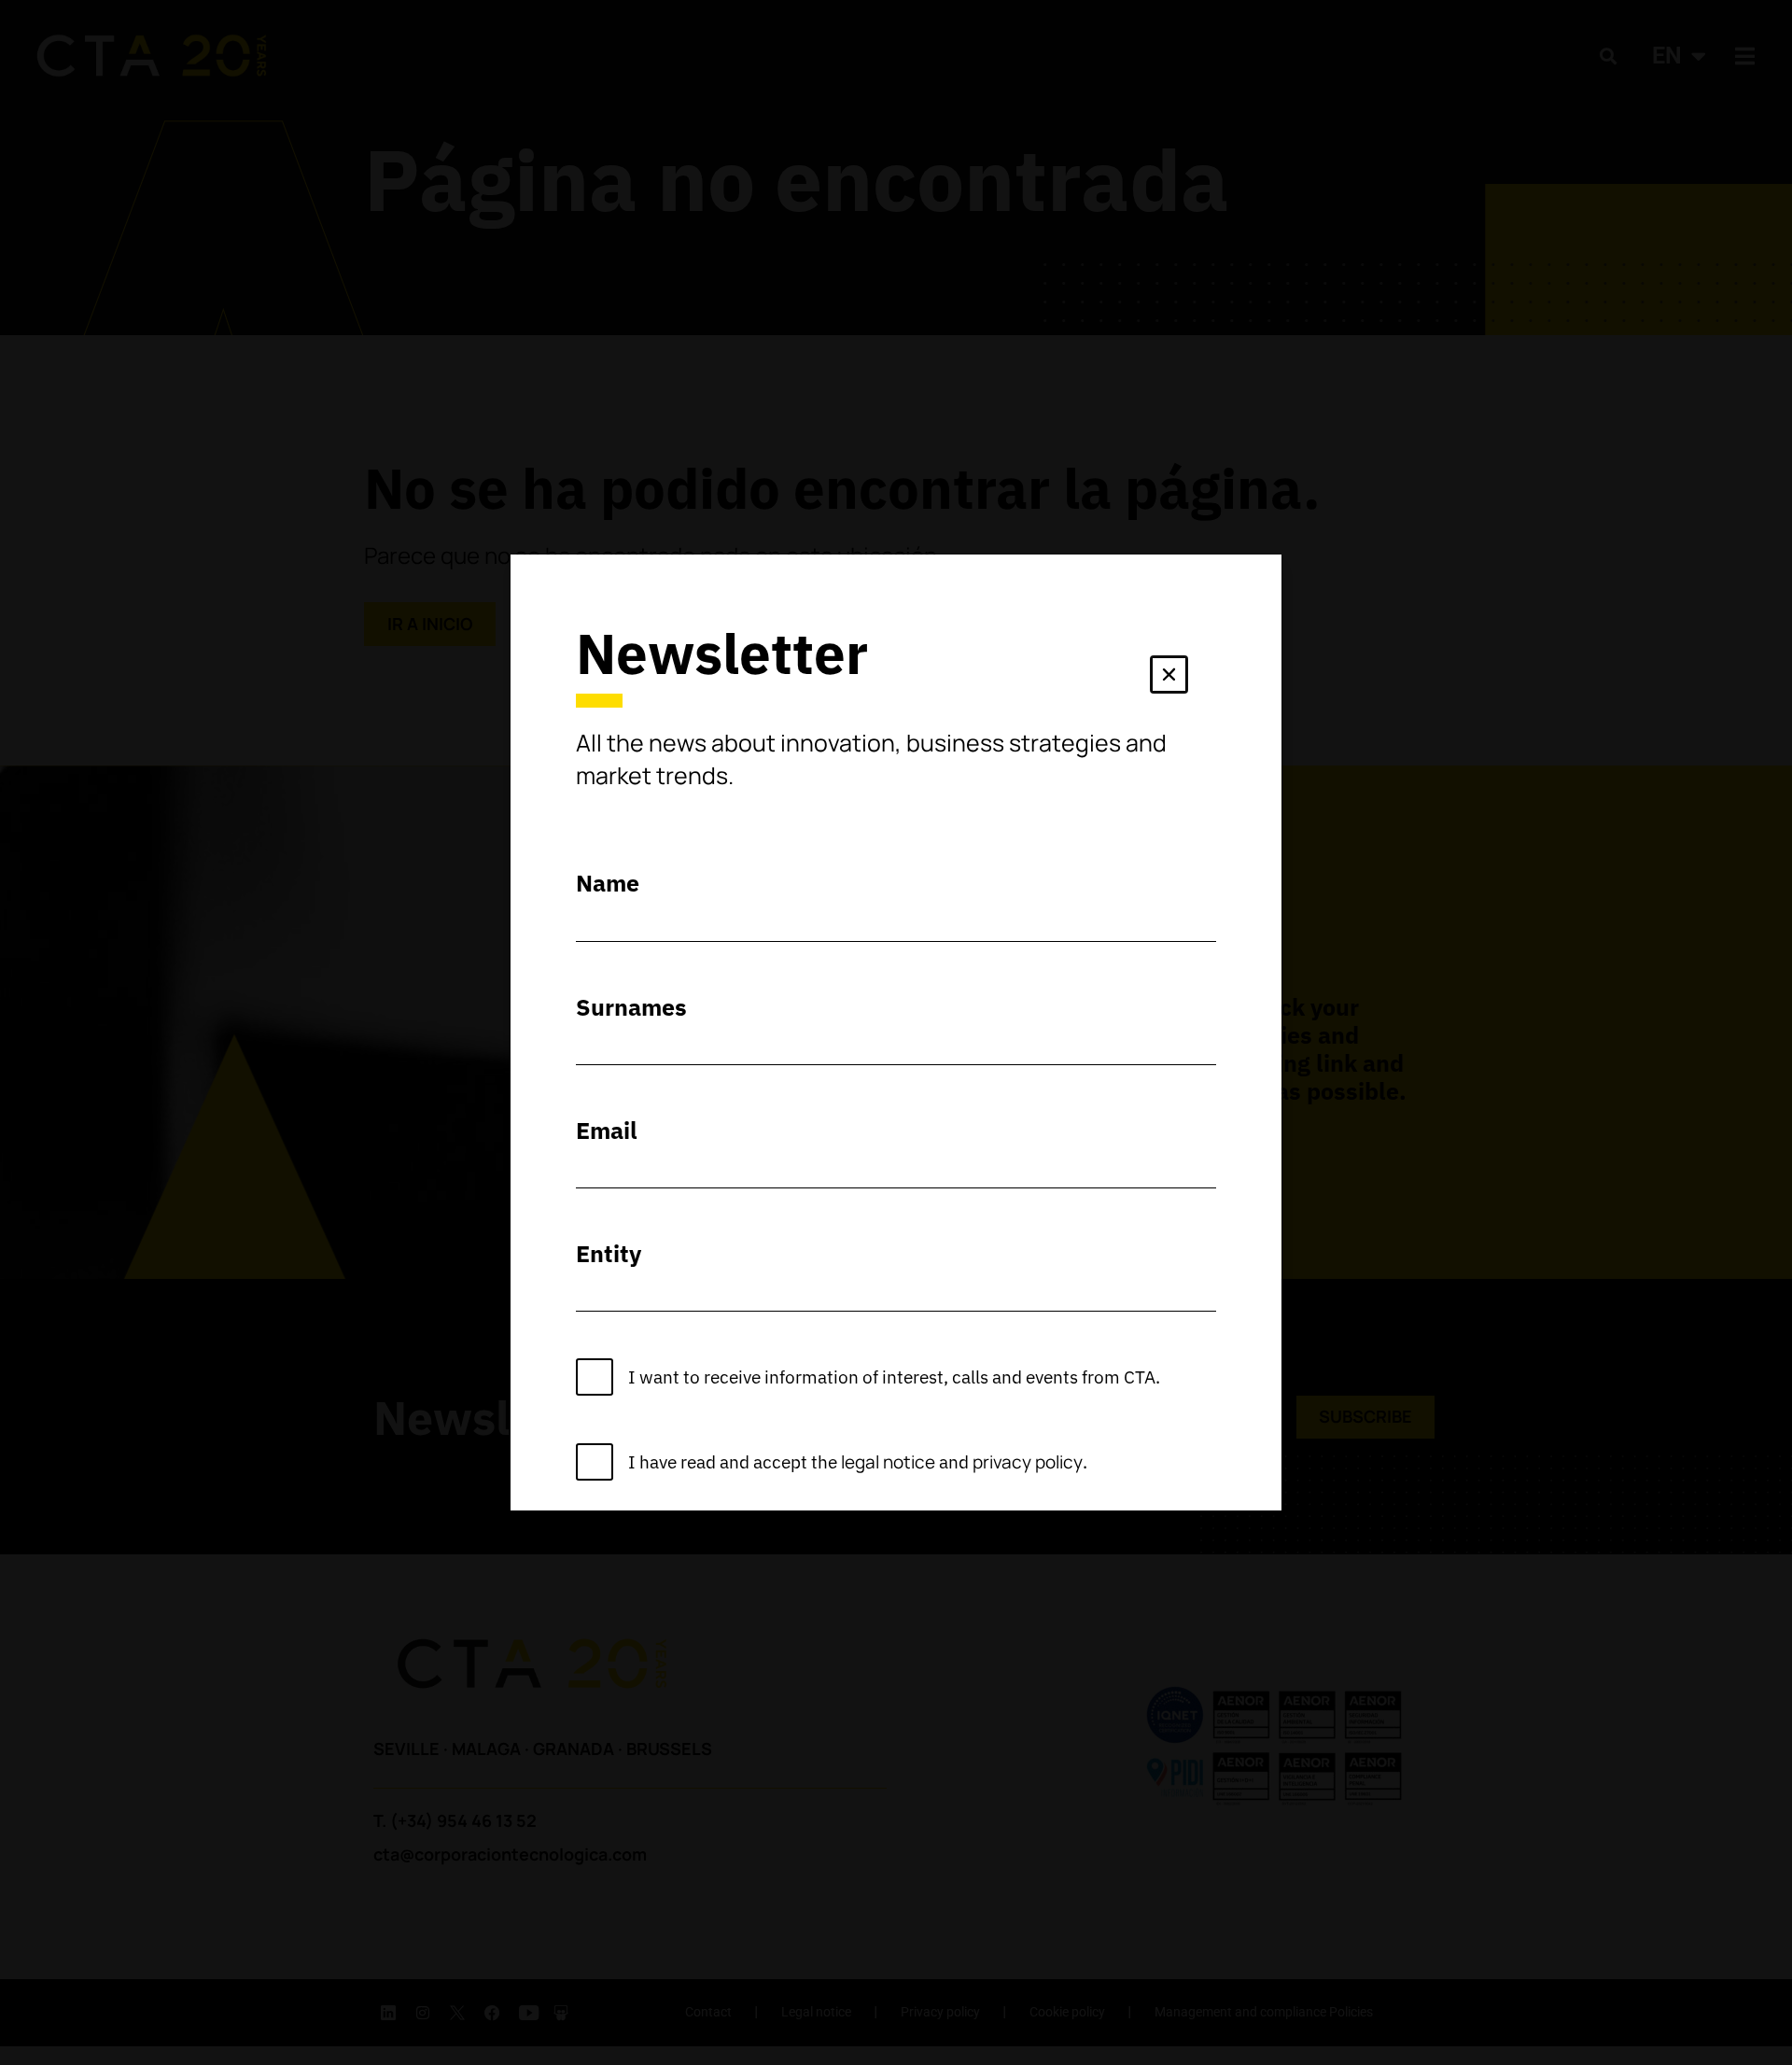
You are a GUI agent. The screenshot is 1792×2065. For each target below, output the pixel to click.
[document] (896, 1032)
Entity (609, 1253)
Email (607, 1130)
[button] (1169, 678)
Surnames (631, 1007)
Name (608, 883)
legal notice (888, 1462)
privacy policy (1028, 1462)
